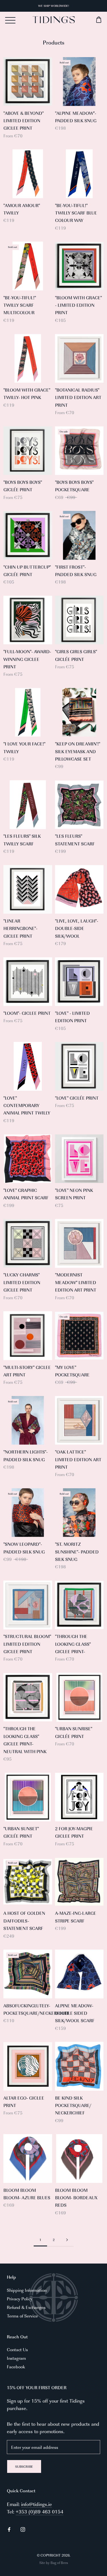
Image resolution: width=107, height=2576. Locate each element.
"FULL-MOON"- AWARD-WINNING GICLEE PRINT (27, 659)
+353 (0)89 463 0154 (40, 2511)
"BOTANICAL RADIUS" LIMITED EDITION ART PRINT (78, 397)
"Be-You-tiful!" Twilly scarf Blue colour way (76, 213)
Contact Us (17, 2349)
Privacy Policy (20, 2299)
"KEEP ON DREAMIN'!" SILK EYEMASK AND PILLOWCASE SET (78, 751)
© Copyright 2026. (54, 2555)
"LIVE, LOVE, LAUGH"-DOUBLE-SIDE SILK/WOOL (77, 928)
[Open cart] (88, 20)
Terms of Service (22, 2316)
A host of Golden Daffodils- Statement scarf (24, 1921)
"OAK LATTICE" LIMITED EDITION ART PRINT (78, 1459)
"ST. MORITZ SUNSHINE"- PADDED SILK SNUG (77, 1551)
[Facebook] (9, 2529)
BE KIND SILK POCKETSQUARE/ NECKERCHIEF (73, 2105)
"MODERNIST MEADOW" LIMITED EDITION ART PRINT (76, 1282)
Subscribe (24, 2466)
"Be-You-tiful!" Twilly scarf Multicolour (20, 305)
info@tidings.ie (37, 2504)
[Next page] (67, 2240)
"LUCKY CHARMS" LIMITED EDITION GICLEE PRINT (22, 1282)
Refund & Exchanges (26, 2307)
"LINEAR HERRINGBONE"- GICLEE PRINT (20, 928)
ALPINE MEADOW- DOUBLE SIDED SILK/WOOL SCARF (75, 2013)
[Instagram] (23, 2529)
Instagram (16, 2358)
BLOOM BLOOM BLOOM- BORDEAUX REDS (76, 2198)
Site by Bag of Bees (54, 2563)
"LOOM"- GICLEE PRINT (27, 1013)
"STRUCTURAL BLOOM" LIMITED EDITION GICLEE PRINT (27, 1644)
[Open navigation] (10, 20)
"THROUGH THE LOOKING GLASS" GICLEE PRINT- (73, 1644)
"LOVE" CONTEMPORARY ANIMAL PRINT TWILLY (27, 1105)
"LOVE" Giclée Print (77, 1098)
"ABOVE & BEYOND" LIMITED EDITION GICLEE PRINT (24, 121)
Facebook (16, 2366)
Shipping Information (27, 2290)
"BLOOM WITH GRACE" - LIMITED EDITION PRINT (78, 305)
